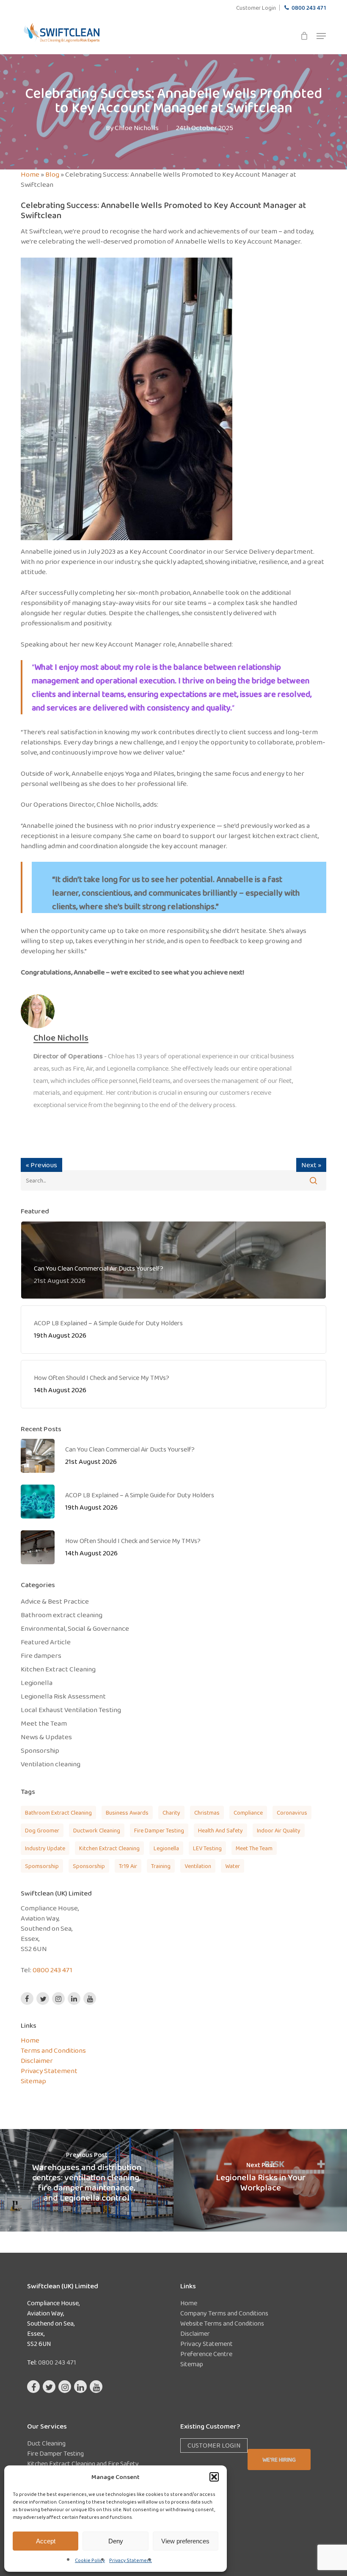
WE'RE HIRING (279, 2459)
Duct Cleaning (46, 2443)
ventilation (198, 1866)
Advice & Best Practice (55, 1602)
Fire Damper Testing (55, 2453)
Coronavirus (292, 1813)
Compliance (248, 1813)
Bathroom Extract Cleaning (58, 1813)
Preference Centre (206, 2354)
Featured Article (46, 1642)
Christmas (207, 1813)
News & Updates (46, 1737)
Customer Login (214, 2445)
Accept (46, 2541)
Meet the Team (44, 1724)
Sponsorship (40, 1751)
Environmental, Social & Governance (75, 1629)
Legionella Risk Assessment (63, 1696)
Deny (116, 2541)
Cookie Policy (90, 2560)
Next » (311, 1165)
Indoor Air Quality (279, 1830)
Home (30, 174)
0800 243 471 (52, 1970)
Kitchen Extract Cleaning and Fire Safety (83, 2464)
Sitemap (33, 2081)
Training (161, 1866)
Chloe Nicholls (137, 128)
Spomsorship (42, 1866)
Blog (52, 174)
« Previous (41, 1165)
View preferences (185, 2541)
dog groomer (42, 1830)
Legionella (37, 1683)
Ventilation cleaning (51, 1764)
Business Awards (127, 1813)
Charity (171, 1813)
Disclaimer (37, 2061)
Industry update (45, 1848)
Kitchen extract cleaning (109, 1848)
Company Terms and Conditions (224, 2313)
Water (233, 1866)
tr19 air (128, 1866)
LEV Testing (207, 1848)
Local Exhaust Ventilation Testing (71, 1710)
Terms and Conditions (53, 2050)
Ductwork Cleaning (97, 1830)
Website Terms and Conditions (222, 2323)
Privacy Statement (131, 2560)
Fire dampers (41, 1656)
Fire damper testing (159, 1830)
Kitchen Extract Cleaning (58, 1669)
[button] (214, 2477)
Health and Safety (220, 1830)
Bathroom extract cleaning (62, 1615)
